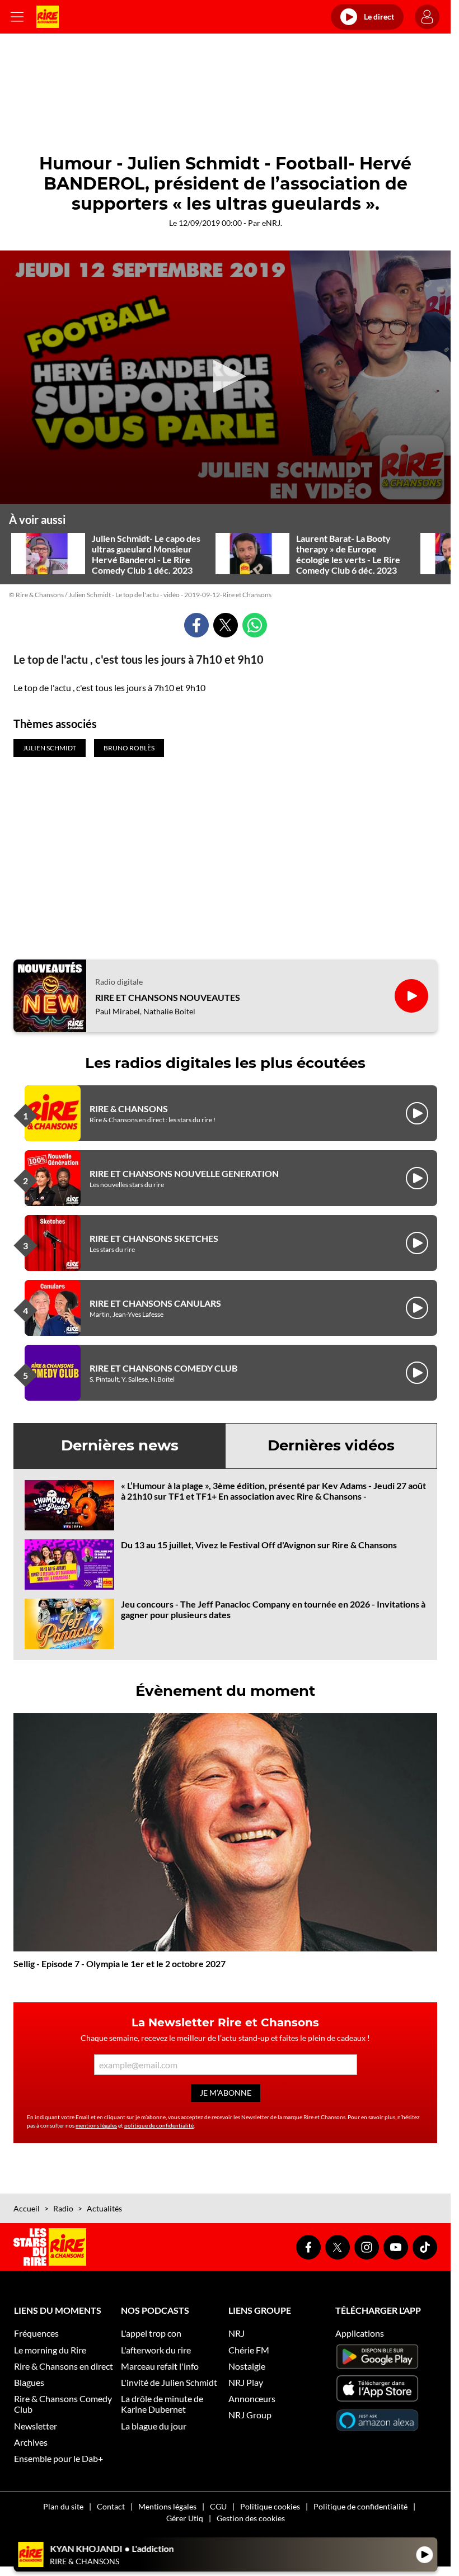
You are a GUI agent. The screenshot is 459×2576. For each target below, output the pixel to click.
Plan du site (63, 2506)
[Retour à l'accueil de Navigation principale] (48, 17)
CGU (218, 2506)
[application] (225, 377)
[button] (226, 376)
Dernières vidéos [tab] (331, 1445)
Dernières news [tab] (120, 1445)
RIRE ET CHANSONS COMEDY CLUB (163, 1368)
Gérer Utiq (185, 2518)
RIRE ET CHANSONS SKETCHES (154, 1238)
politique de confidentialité (159, 2125)
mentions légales (96, 2125)
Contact (111, 2506)
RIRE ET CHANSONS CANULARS (155, 1303)
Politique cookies (270, 2506)
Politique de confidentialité (360, 2506)
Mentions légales (167, 2506)
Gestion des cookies (251, 2518)
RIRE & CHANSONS (129, 1109)
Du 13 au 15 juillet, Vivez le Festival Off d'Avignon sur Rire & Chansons (259, 1545)
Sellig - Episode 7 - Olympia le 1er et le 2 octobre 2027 (120, 1963)
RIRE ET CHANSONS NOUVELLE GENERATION (184, 1173)
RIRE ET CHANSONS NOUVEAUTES (168, 997)
